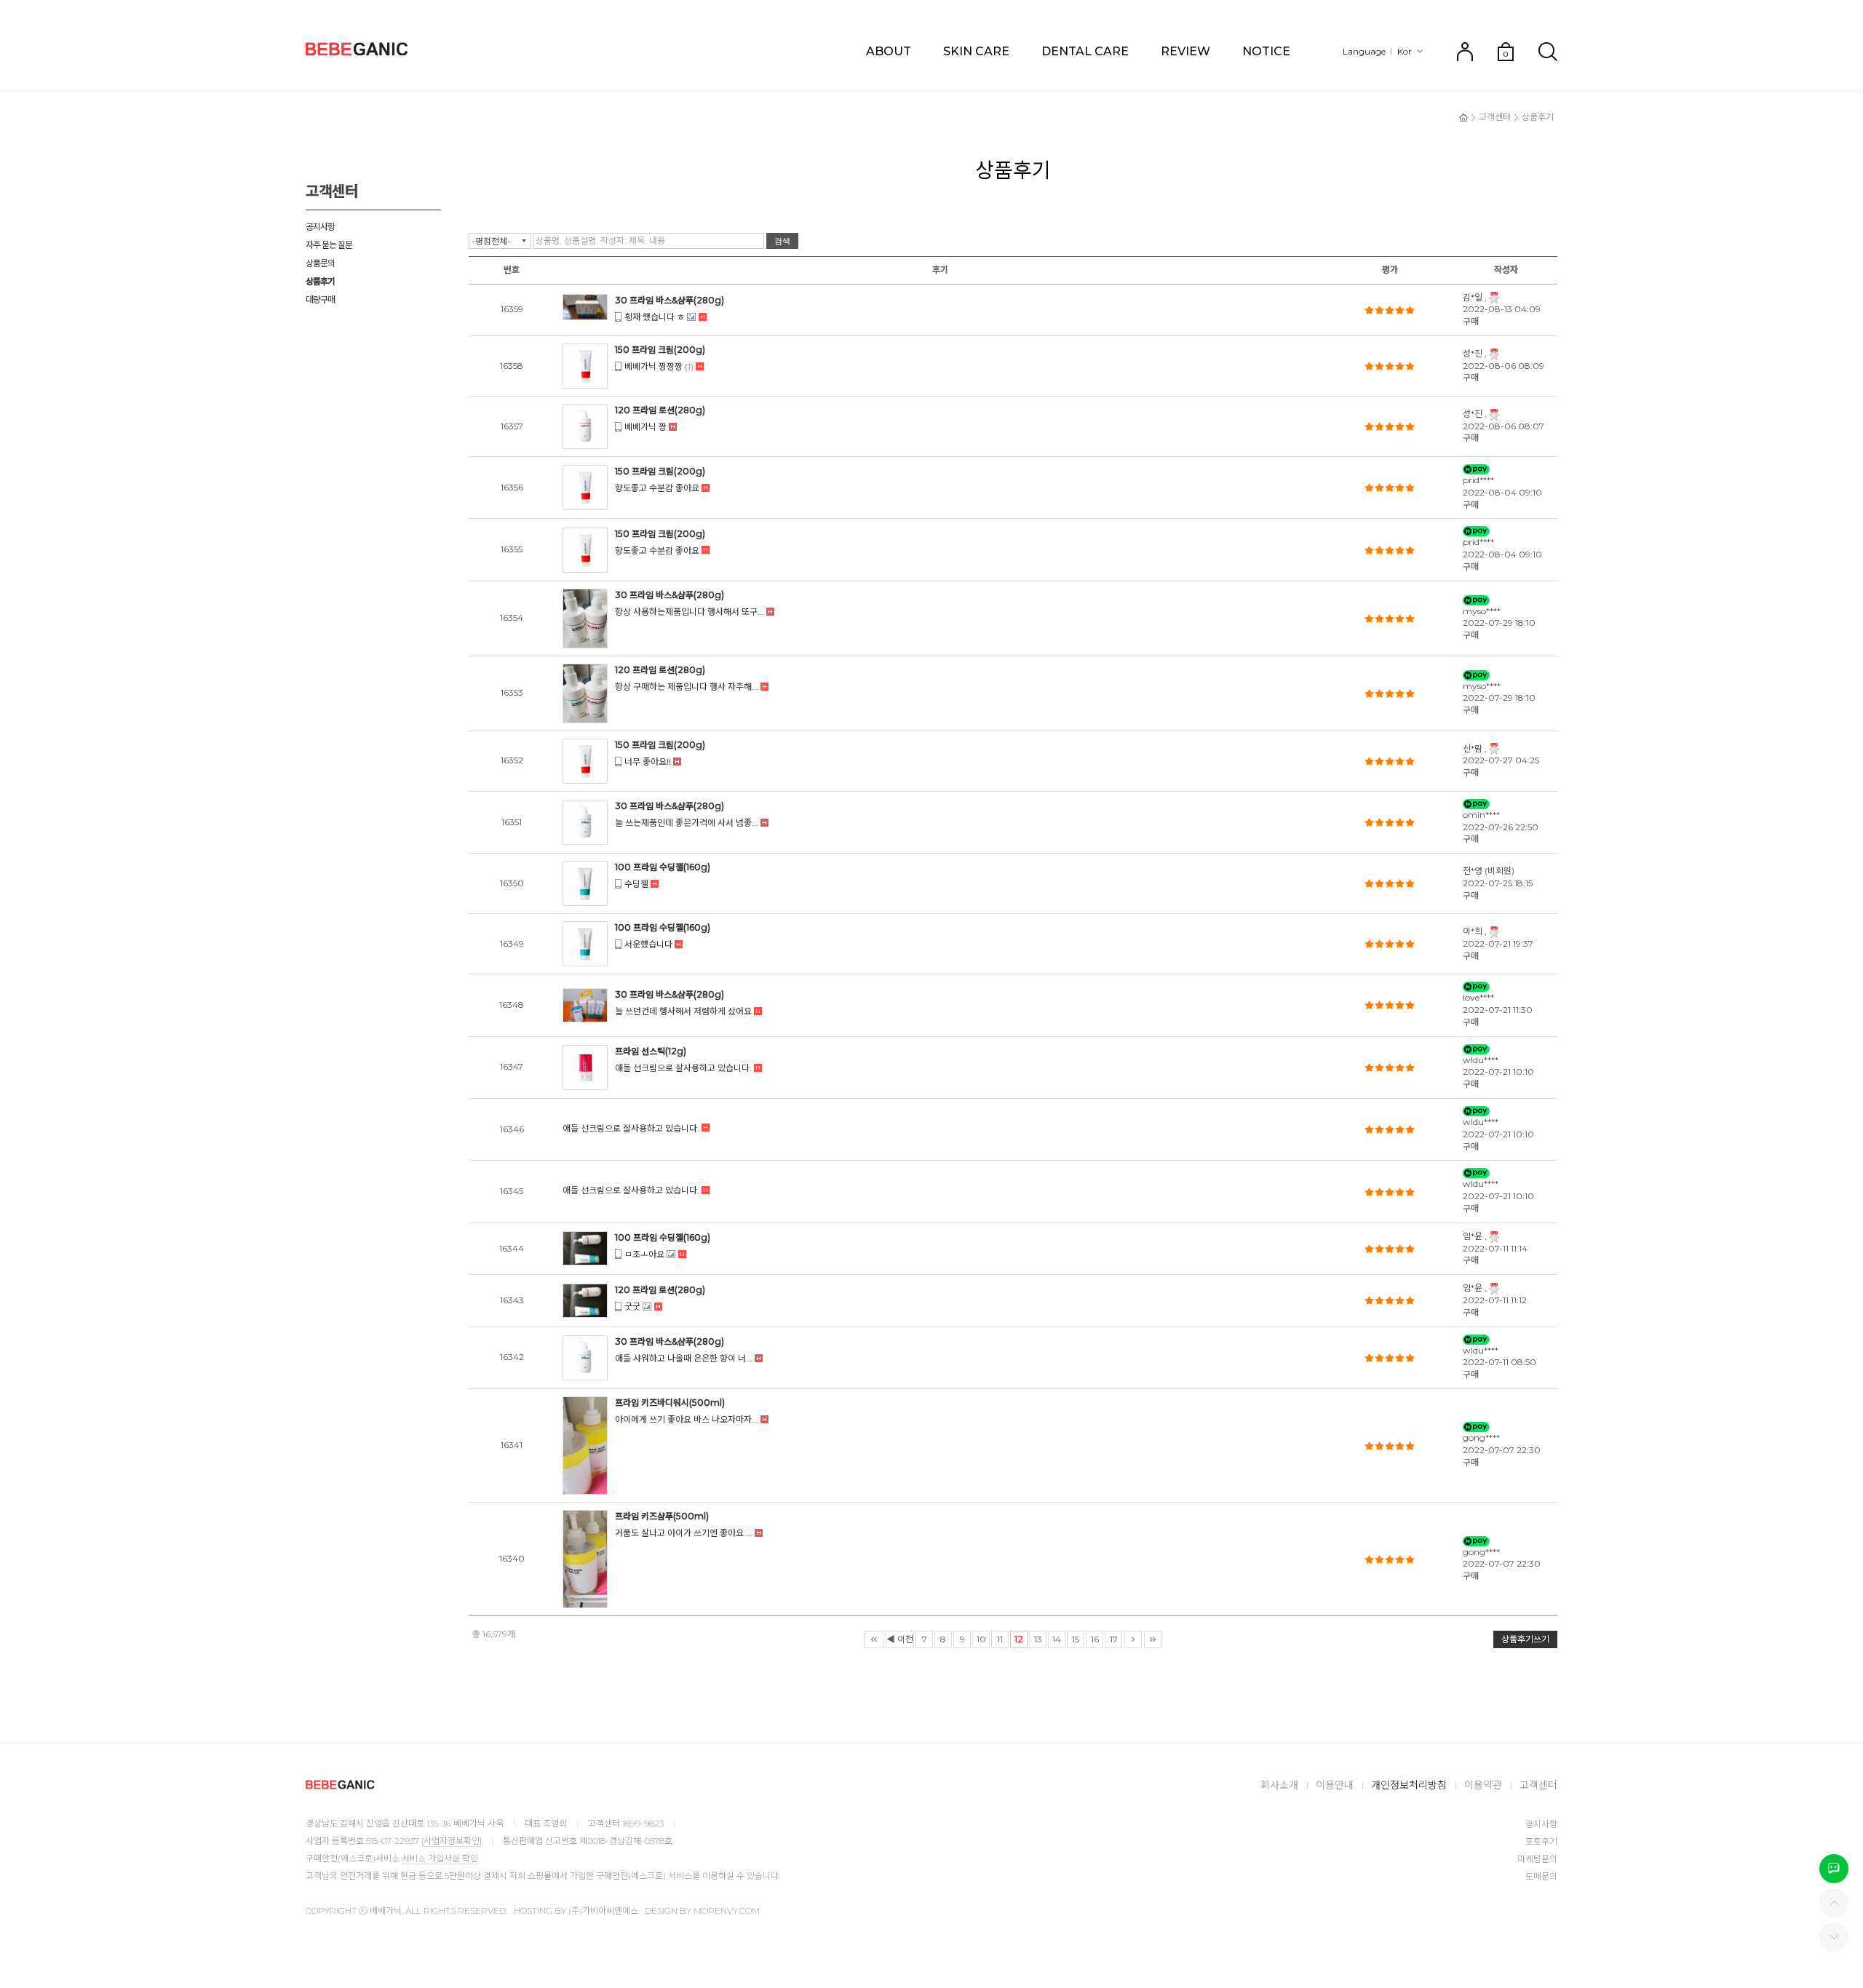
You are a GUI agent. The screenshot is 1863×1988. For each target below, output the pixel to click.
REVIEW (1185, 51)
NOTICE (1266, 51)
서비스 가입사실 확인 (440, 1858)
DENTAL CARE (1085, 51)
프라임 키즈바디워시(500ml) (670, 1403)
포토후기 (1541, 1841)
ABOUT (889, 51)
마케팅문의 (1537, 1859)
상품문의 (320, 263)
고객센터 (1495, 117)
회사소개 (1279, 1785)
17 (1114, 1639)
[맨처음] (874, 1639)
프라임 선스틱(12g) (651, 1051)
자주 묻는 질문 (329, 245)
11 (1000, 1639)
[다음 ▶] (1133, 1639)
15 (1076, 1639)
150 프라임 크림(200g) (660, 350)
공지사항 (320, 227)
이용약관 (1483, 1785)
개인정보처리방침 (1409, 1785)
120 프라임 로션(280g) (660, 410)
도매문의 (1541, 1876)
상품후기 (320, 281)
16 (1095, 1639)
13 (1038, 1639)
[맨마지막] (1153, 1639)
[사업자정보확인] (452, 1841)
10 (981, 1639)
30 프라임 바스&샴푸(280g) (670, 300)
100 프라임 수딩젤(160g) (663, 867)
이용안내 (1335, 1785)
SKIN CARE (976, 51)
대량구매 (320, 299)
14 (1057, 1639)
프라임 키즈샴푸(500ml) (662, 1516)
